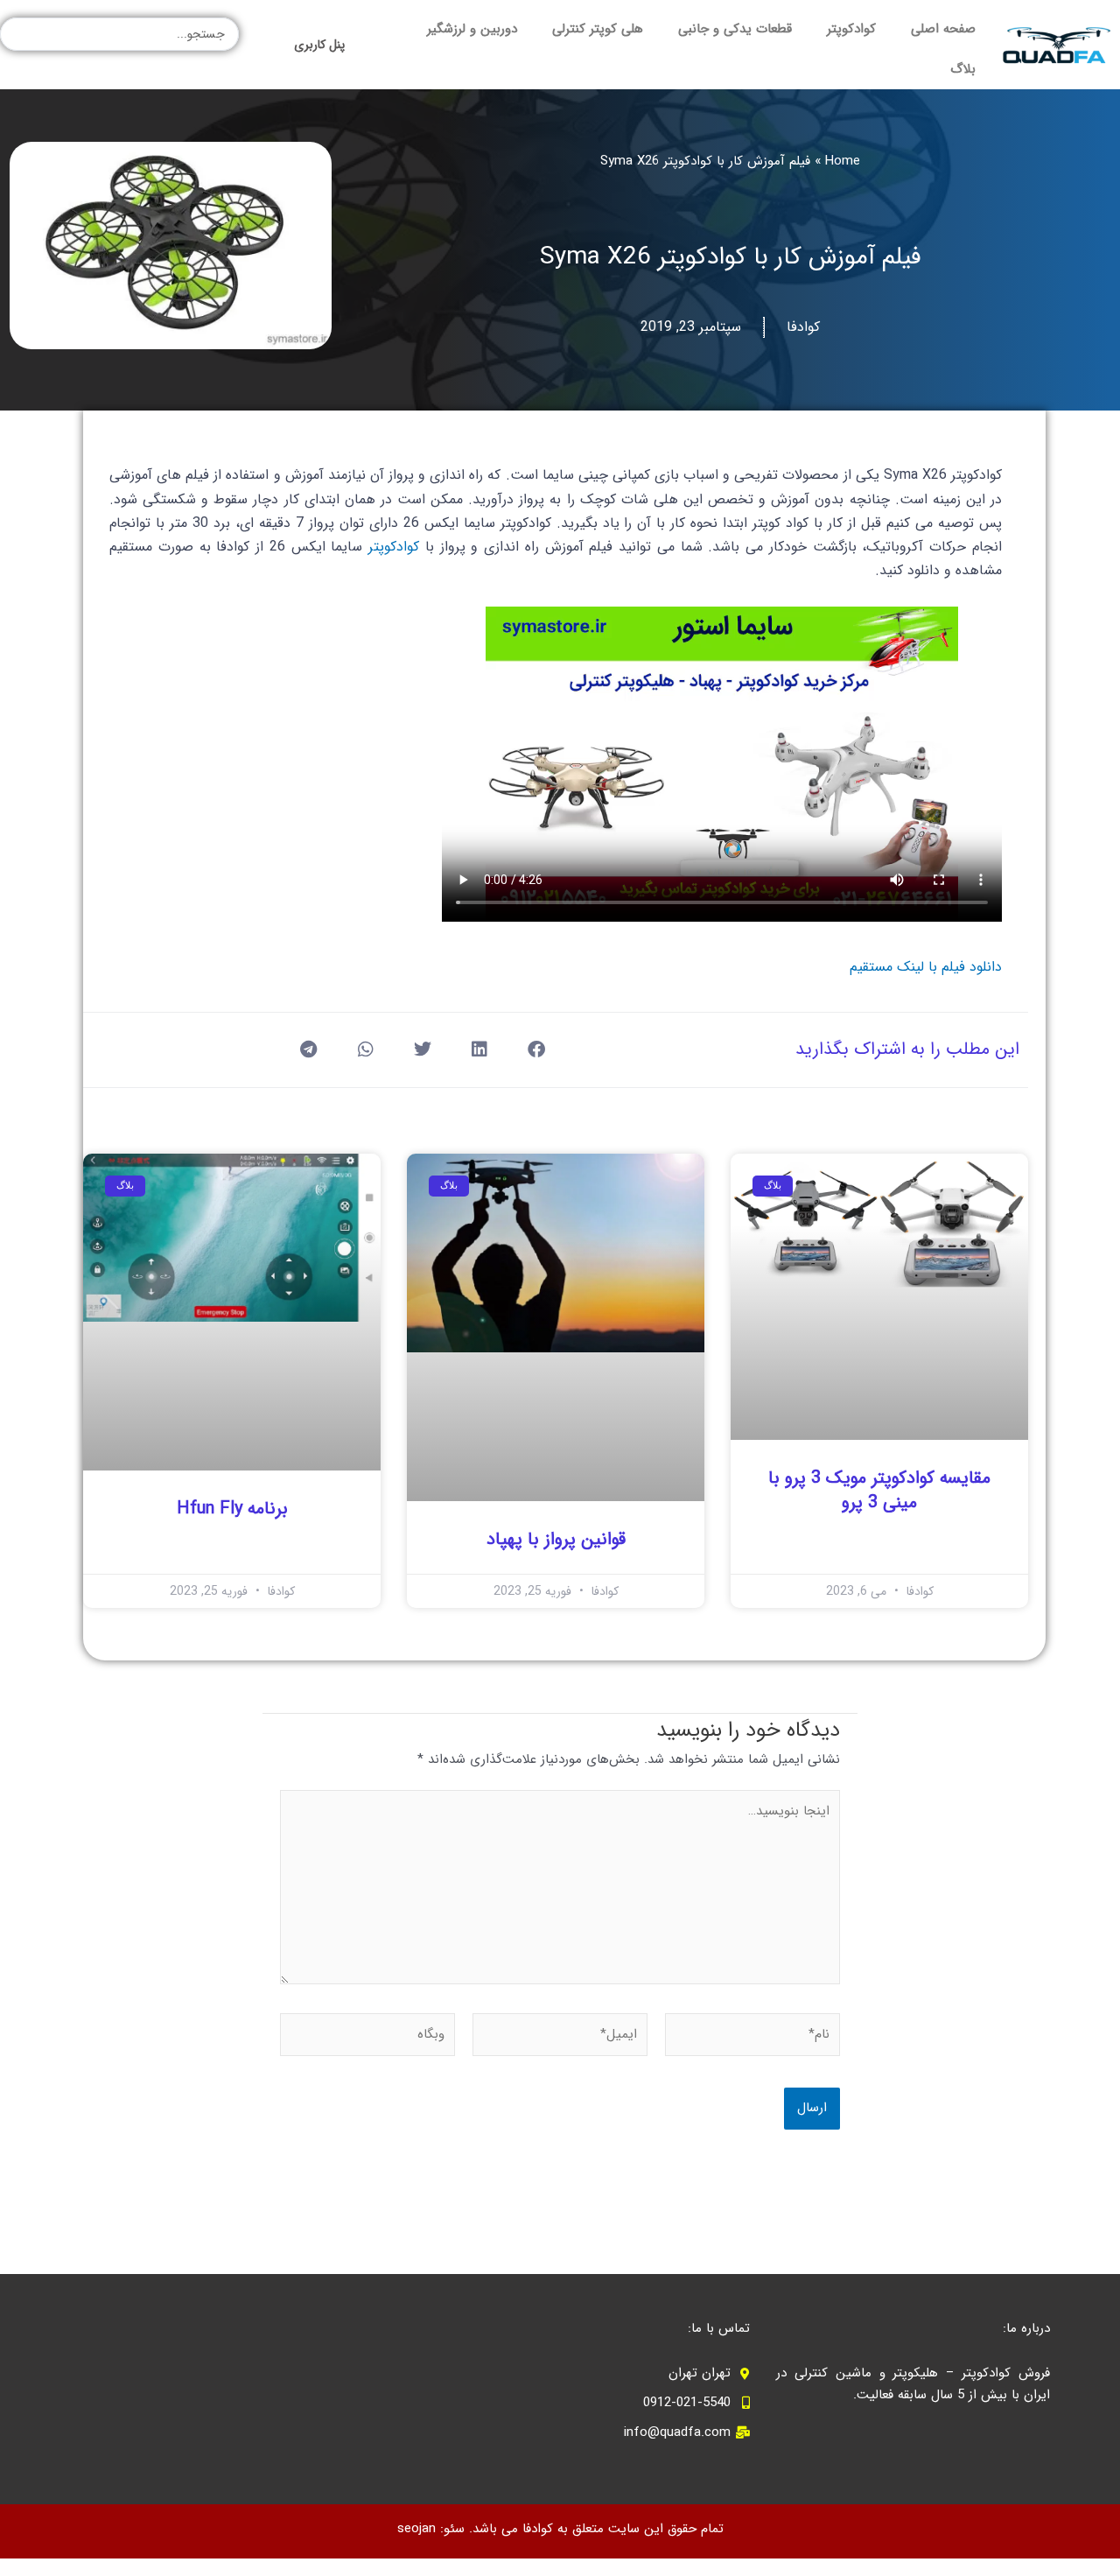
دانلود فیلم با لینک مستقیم (926, 967)
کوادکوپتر (851, 29)
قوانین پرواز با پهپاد (556, 1539)
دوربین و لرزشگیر (472, 29)
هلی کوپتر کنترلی (598, 29)
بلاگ (963, 69)
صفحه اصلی (943, 29)
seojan (416, 2529)
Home (843, 161)
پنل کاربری (319, 45)
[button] (536, 1050)
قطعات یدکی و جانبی (735, 29)
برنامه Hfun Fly (232, 1509)
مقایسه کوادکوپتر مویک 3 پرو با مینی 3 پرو (879, 1490)
